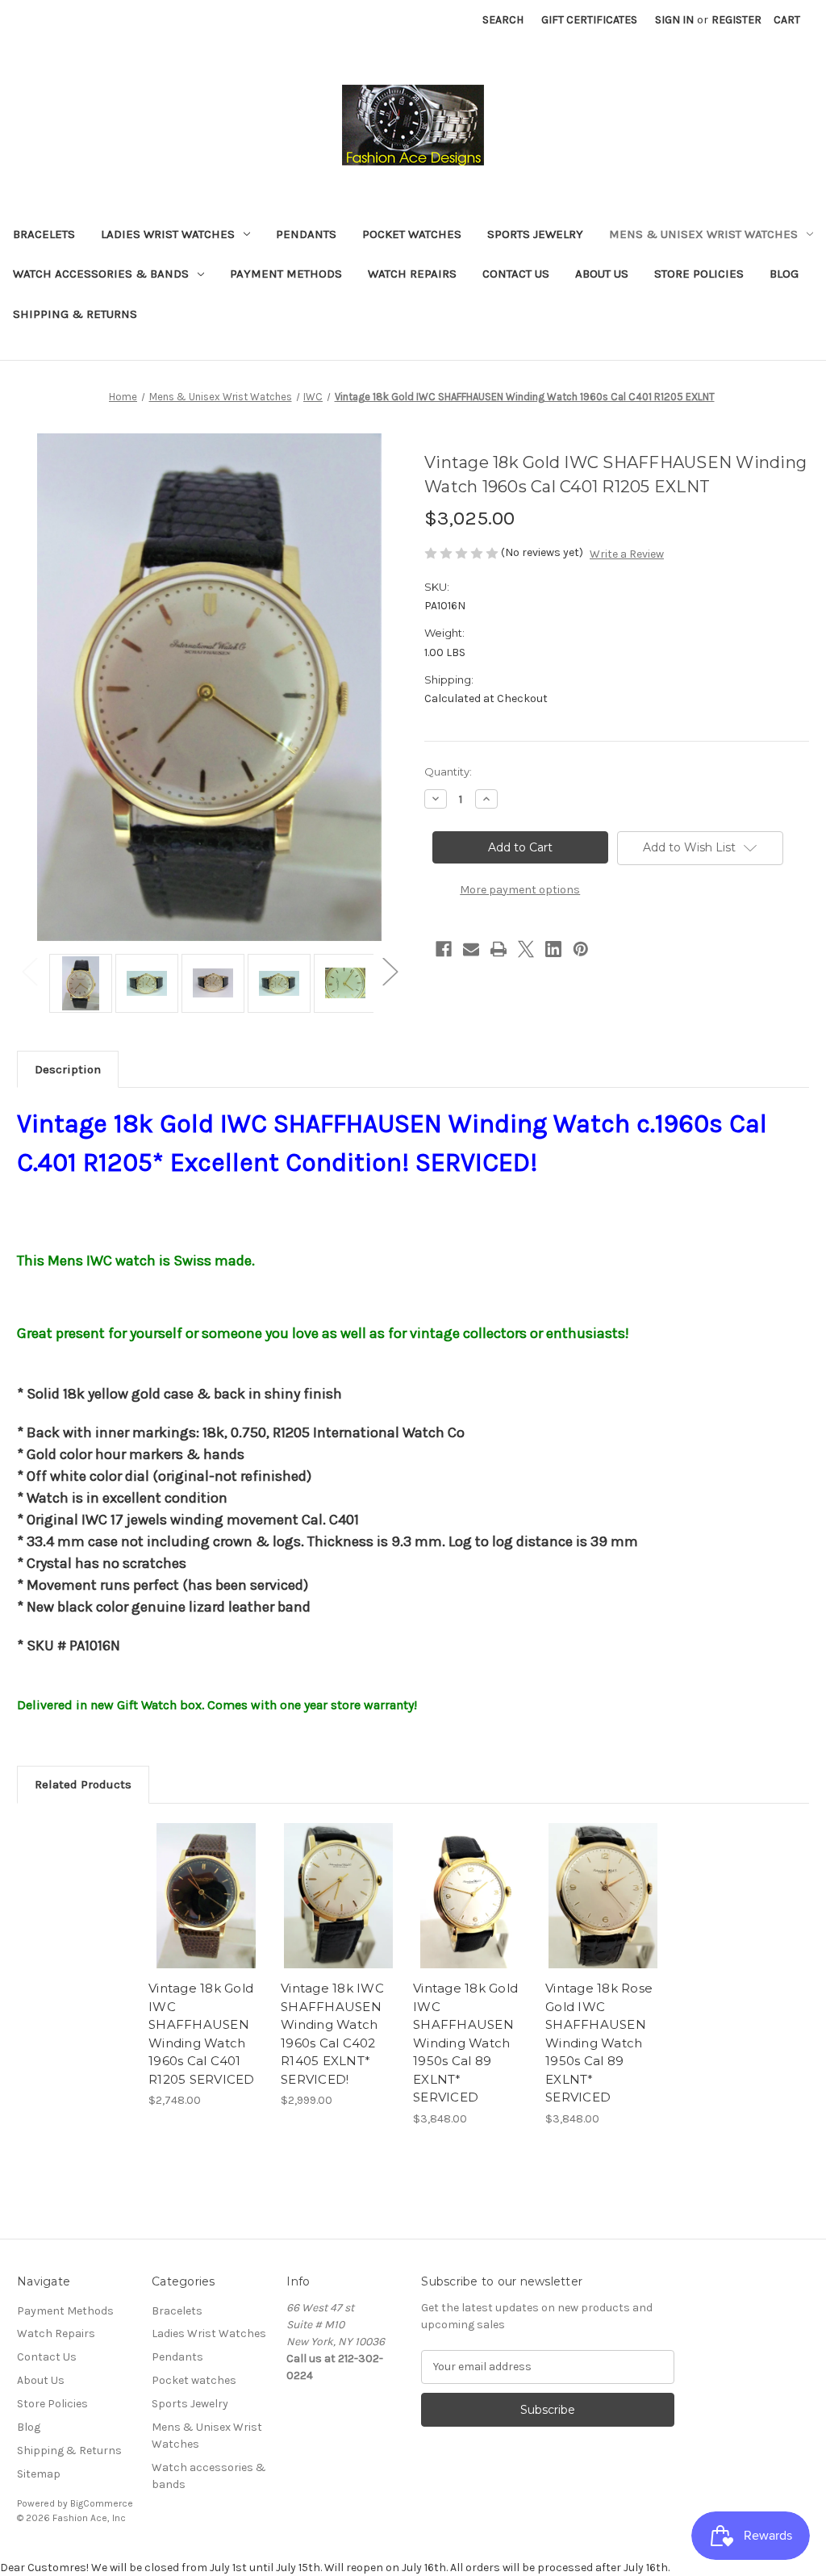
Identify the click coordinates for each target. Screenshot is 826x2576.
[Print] (499, 949)
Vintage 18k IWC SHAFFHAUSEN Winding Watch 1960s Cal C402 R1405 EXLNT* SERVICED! (332, 2034)
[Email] (471, 949)
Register (736, 20)
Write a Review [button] (627, 554)
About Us (602, 274)
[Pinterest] (581, 949)
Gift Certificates (589, 20)
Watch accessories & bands (101, 274)
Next (390, 971)
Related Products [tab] (83, 1784)
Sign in (674, 20)
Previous (29, 971)
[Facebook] (444, 949)
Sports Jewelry (535, 234)
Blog (784, 274)
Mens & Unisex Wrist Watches (703, 234)
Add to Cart (206, 1909)
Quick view (205, 1881)
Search (503, 20)
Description (68, 1069)
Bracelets (44, 234)
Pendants (306, 234)
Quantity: (448, 772)
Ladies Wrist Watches (168, 234)
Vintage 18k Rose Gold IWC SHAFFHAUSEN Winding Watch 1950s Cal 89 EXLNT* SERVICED (599, 2043)
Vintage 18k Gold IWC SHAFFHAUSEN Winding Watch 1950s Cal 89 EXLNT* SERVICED (465, 2043)
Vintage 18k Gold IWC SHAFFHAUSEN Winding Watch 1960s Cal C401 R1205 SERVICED (202, 2034)
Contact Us (516, 274)
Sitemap (39, 2474)
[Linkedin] (553, 949)
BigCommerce (102, 2503)
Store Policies (699, 274)
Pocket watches (412, 234)
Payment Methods (286, 274)
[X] (526, 949)
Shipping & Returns (75, 314)
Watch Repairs (412, 274)
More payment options (520, 890)
